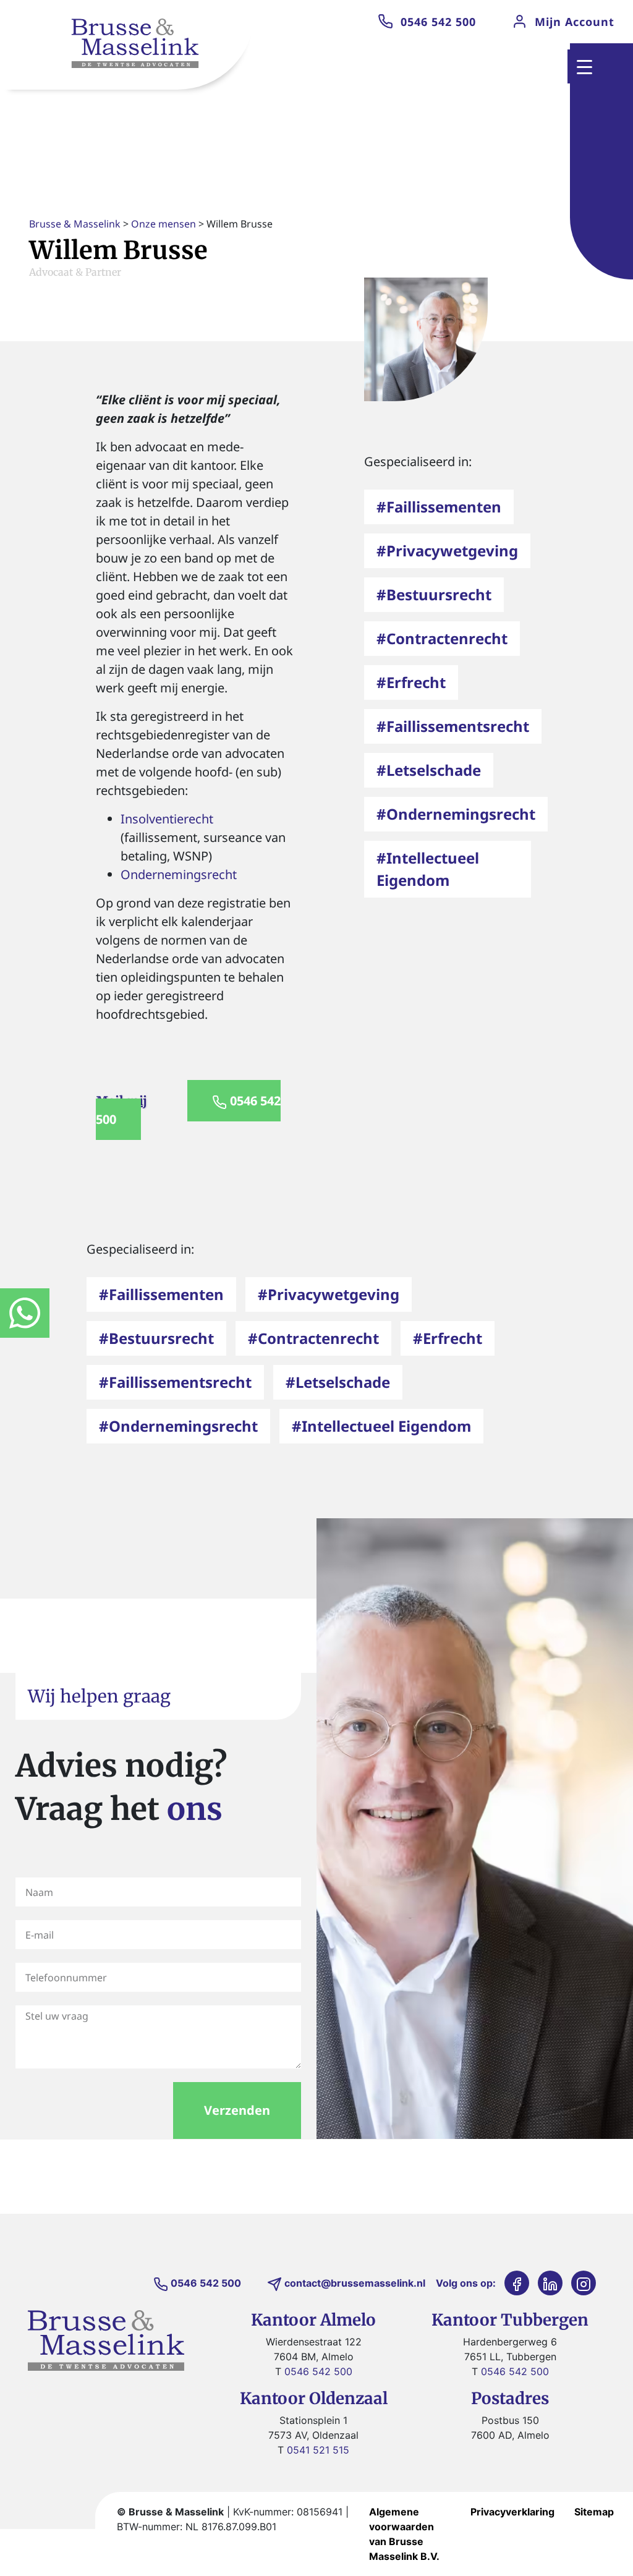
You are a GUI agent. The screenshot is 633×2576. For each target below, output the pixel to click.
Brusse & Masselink (75, 224)
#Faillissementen (439, 507)
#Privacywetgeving (447, 550)
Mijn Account (575, 22)
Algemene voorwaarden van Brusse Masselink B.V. (404, 2534)
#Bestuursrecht (434, 594)
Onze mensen (164, 224)
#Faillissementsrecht (453, 726)
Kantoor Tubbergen (510, 2320)
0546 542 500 (438, 22)
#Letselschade (429, 770)
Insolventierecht (167, 819)
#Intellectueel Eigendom (381, 1426)
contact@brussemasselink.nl (355, 2283)
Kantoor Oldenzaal (314, 2398)
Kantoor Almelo (313, 2320)
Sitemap (594, 2512)
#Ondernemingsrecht (456, 814)
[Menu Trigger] (584, 66)
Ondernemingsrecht (179, 874)
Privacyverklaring (512, 2512)
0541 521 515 (318, 2450)
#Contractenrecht (442, 638)
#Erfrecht (411, 682)
